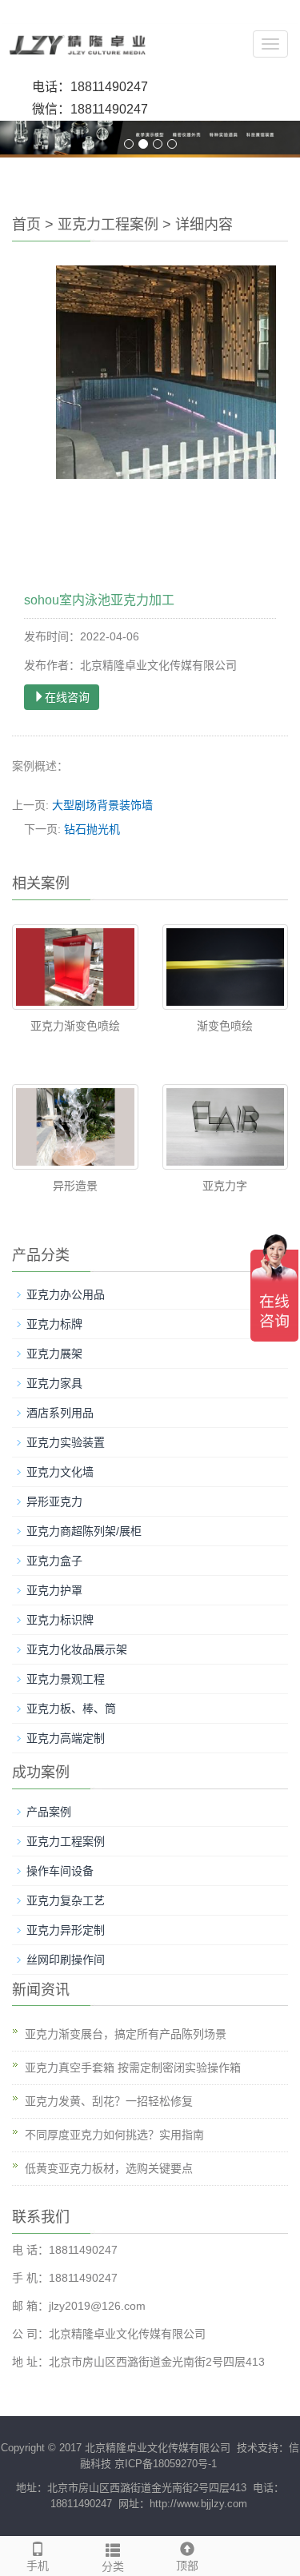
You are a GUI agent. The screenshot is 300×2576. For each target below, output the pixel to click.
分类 (113, 2566)
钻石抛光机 (92, 829)
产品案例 (49, 1812)
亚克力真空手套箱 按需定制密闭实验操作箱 (133, 2068)
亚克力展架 (54, 1354)
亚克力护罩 (54, 1590)
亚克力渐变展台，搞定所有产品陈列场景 (126, 2034)
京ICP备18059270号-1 (166, 2464)
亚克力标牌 (54, 1324)
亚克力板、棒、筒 (71, 1709)
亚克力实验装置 (66, 1442)
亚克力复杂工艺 (66, 1900)
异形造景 (75, 1186)
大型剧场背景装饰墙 (102, 805)
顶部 (187, 2566)
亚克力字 (225, 1186)
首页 (26, 225)
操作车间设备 (60, 1871)
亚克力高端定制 (66, 1738)
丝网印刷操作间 (66, 1960)
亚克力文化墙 (60, 1472)
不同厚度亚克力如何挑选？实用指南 (114, 2135)
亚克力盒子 (54, 1561)
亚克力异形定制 (66, 1930)
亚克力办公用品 (66, 1294)
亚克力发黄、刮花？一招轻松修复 (109, 2101)
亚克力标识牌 (60, 1620)
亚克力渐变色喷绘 (75, 1026)
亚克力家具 (54, 1383)
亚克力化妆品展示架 (77, 1649)
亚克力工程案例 (108, 225)
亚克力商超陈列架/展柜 (84, 1531)
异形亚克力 (54, 1501)
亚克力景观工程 (66, 1679)
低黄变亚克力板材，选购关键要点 (109, 2168)
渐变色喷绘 (225, 1026)
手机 (38, 2566)
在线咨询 (67, 697)
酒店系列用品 (60, 1413)
